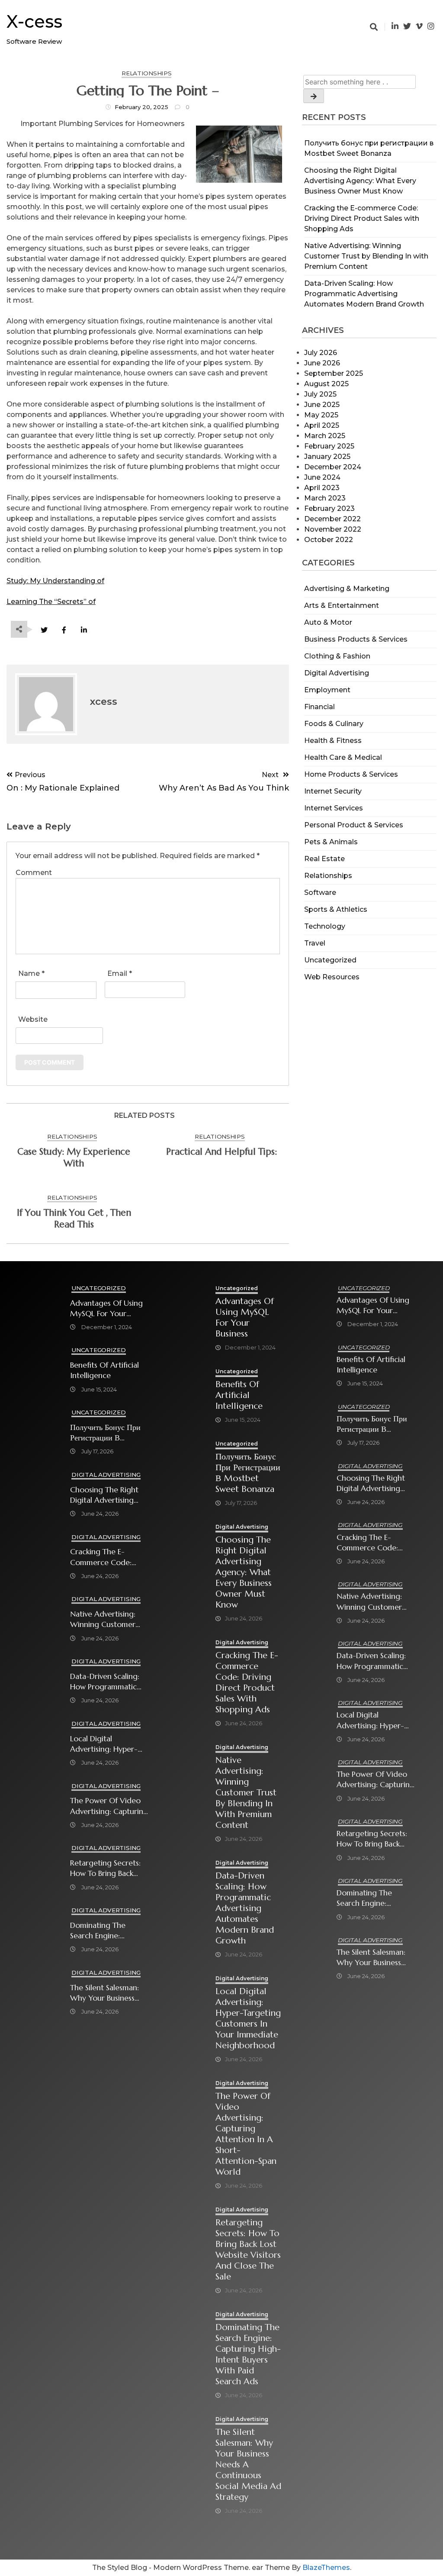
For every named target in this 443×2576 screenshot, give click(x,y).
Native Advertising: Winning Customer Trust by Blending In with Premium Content (366, 256)
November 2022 (333, 529)
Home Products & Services (351, 774)
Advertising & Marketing (347, 589)
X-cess (34, 21)
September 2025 (334, 373)
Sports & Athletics (336, 909)
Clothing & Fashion (337, 656)
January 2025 (327, 457)
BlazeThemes (326, 2568)
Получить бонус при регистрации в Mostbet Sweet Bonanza (105, 1433)
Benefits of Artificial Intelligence (104, 1370)
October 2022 (329, 540)
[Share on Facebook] (64, 630)
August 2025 (326, 384)
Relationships (328, 876)
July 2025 (320, 394)
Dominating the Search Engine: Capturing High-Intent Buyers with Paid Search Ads (109, 1931)
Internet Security (333, 791)
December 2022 (332, 519)
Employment (327, 690)
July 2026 (321, 353)
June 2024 (322, 477)
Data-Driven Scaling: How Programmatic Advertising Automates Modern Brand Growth (364, 294)
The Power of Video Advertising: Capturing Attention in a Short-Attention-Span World (109, 1806)
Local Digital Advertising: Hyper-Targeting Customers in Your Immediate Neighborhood (106, 1744)
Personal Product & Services (354, 825)
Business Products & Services (356, 639)
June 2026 (322, 363)
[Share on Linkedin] (84, 630)
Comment (34, 873)
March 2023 (325, 498)
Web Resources (332, 977)
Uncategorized (330, 960)
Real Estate (324, 859)
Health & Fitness (333, 741)
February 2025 (329, 446)
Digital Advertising (337, 673)
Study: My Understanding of (55, 581)
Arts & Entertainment (342, 605)
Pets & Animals (331, 842)
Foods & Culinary (334, 724)
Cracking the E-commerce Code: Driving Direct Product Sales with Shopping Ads (362, 218)
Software (320, 893)
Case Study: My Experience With (74, 1157)
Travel (315, 943)
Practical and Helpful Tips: (221, 1152)
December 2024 (333, 467)
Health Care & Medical (343, 757)
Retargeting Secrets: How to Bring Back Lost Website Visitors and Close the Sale (106, 1868)
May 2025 (321, 415)
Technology (325, 926)
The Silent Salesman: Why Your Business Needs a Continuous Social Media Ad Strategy (106, 1993)
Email (120, 973)
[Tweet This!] (44, 630)
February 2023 (329, 508)
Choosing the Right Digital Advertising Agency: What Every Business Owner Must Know (360, 181)
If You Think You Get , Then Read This (74, 1219)
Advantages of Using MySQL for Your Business (106, 1309)
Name (31, 973)
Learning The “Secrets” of (51, 602)
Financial (319, 707)
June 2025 (322, 405)
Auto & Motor (328, 622)
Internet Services (334, 808)
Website (33, 1019)
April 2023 (322, 488)
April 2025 (322, 425)
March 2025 (325, 436)
